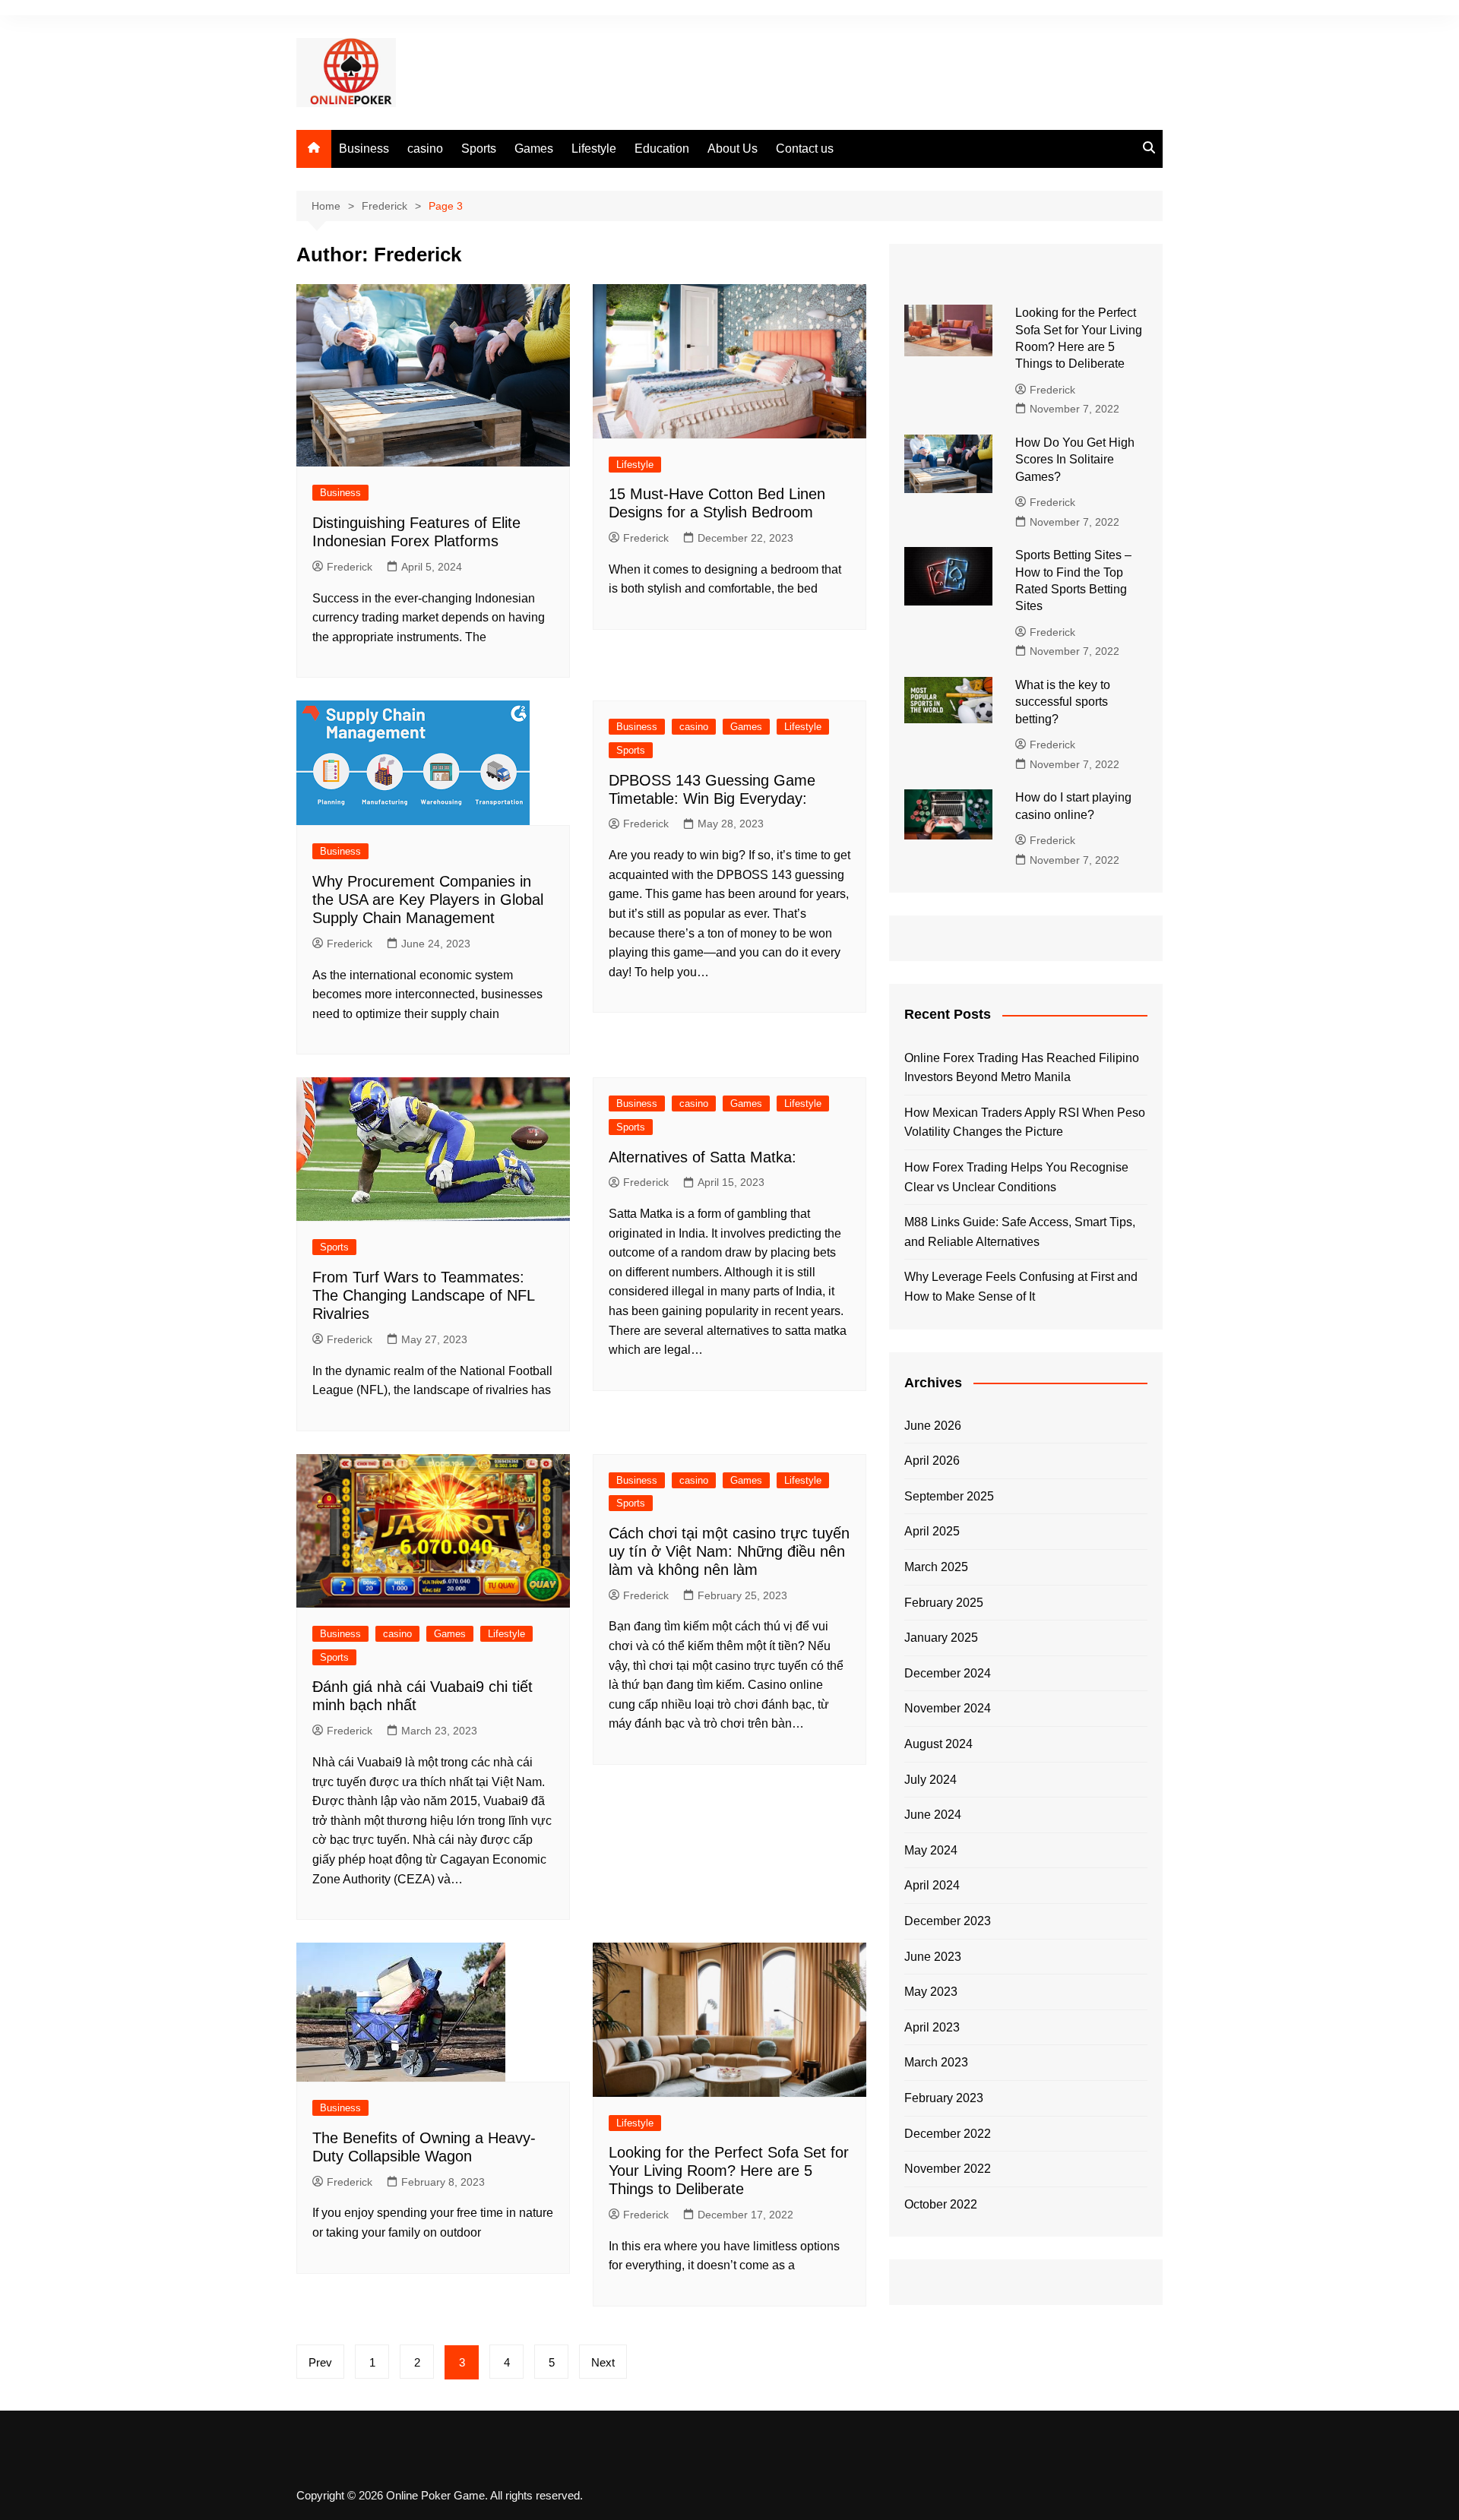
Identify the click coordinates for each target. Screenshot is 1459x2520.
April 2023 (932, 2027)
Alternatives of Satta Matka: (703, 1157)
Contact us (805, 149)
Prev (320, 2362)
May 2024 (931, 1850)
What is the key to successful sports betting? (1063, 702)
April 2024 (932, 1885)
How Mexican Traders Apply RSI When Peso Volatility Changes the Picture (1025, 1122)
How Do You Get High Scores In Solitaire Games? (1075, 460)
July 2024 (930, 1780)
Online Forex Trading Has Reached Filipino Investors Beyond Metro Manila (1022, 1068)
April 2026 (932, 1461)
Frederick (350, 567)
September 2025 (949, 1496)
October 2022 (941, 2204)
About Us (733, 149)
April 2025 (932, 1531)
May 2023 (931, 1992)
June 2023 (933, 1957)
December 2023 (948, 1921)
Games (534, 149)
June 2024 (933, 1815)
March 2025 (936, 1567)
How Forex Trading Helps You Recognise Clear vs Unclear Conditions (1016, 1177)
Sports (479, 149)
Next (603, 2362)
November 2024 (948, 1708)
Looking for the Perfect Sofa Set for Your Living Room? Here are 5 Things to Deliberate (729, 2171)
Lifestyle (594, 149)
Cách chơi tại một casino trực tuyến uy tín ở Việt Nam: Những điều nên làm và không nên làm (729, 1551)
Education (662, 149)
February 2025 (944, 1603)
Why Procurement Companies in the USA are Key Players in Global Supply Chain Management (428, 900)
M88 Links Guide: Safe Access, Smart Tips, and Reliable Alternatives (1020, 1232)
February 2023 (944, 2098)
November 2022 (948, 2169)
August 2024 (938, 1744)
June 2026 (933, 1426)
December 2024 (948, 1673)
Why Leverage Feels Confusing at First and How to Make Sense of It (1021, 1287)
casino (425, 149)
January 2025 (941, 1638)
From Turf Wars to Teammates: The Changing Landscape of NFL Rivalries (423, 1295)
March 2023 (936, 2062)
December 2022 (948, 2134)
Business (364, 149)
